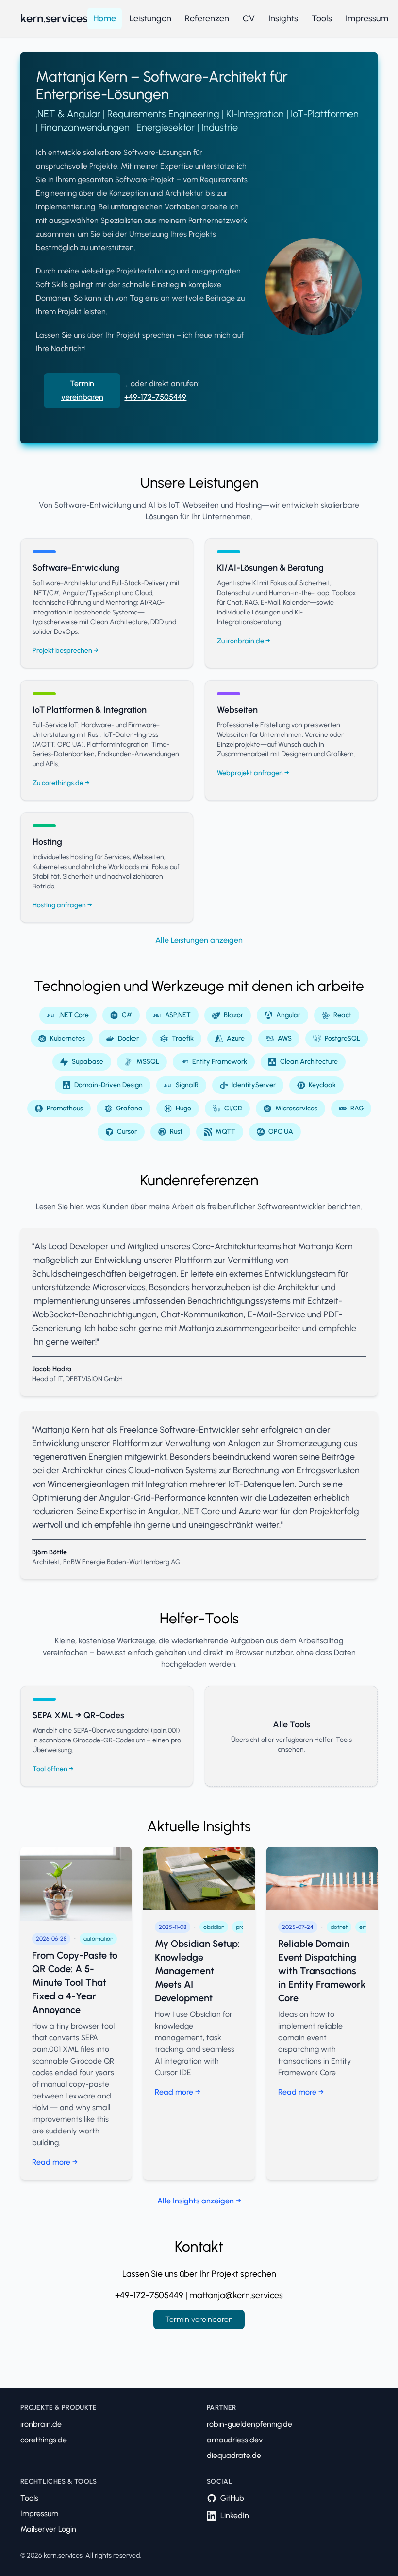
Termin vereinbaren (82, 390)
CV (249, 18)
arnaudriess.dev (235, 2440)
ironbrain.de (41, 2424)
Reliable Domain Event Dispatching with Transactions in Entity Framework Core (322, 1971)
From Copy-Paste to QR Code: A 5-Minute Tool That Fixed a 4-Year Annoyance (75, 1982)
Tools (322, 18)
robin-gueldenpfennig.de (249, 2424)
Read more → (55, 2162)
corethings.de (44, 2440)
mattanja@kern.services (236, 2295)
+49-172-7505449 (155, 397)
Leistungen (150, 18)
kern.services (54, 18)
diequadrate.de (234, 2455)
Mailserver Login (48, 2529)
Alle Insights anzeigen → (199, 2201)
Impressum (367, 18)
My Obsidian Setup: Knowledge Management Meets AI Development (197, 1971)
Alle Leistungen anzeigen (199, 940)
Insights (283, 18)
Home (105, 18)
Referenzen (207, 18)
